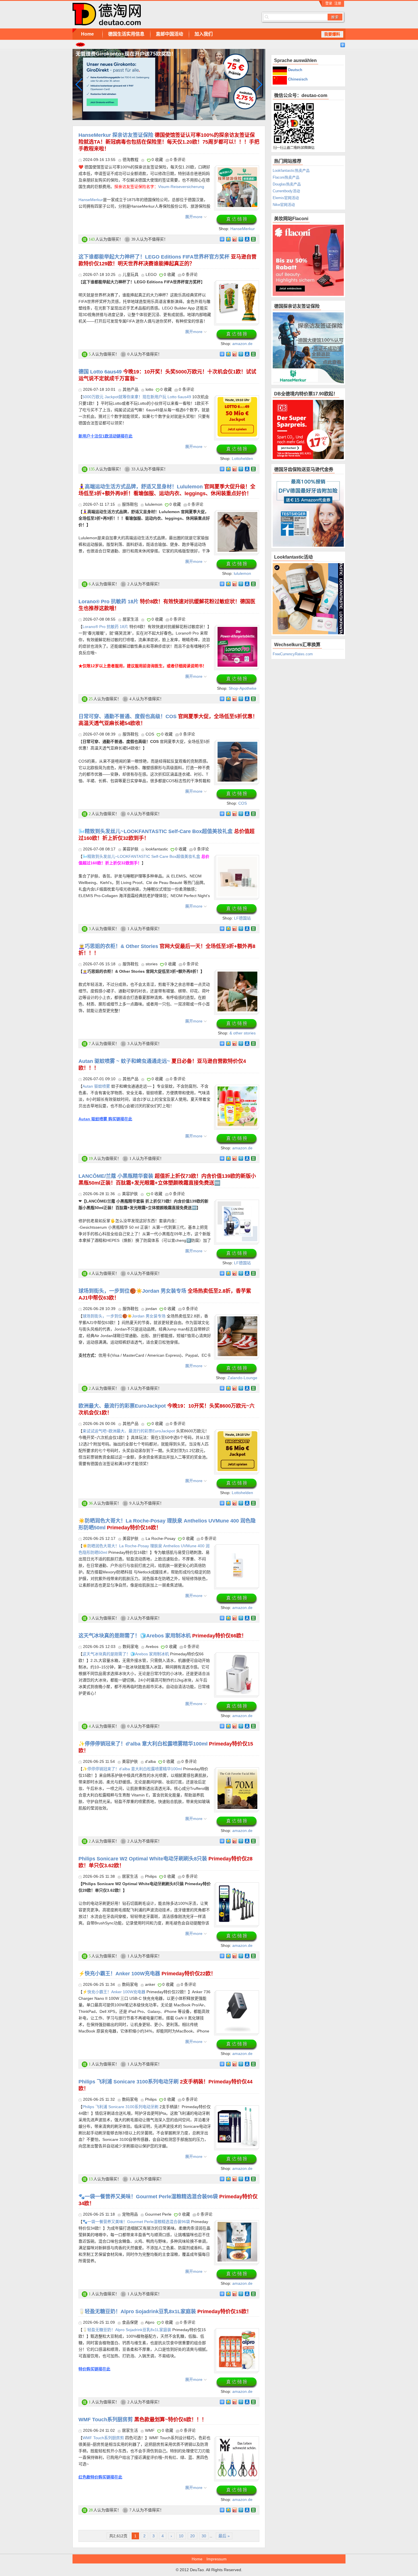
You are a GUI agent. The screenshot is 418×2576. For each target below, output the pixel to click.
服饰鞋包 (130, 504)
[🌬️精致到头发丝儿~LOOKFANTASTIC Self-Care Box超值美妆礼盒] (237, 860)
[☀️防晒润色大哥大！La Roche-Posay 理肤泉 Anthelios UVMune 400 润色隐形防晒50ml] (237, 1550)
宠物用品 (130, 2214)
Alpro (150, 2322)
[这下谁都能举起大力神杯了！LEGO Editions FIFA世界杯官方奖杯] (237, 286)
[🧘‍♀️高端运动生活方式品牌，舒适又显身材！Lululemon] (237, 515)
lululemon (154, 504)
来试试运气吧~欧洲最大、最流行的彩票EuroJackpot (129, 1431)
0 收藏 (157, 160)
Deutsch (295, 70)
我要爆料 (332, 34)
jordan (151, 1309)
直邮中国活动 (169, 34)
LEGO (151, 274)
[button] (259, 84)
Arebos (152, 1647)
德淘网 (158, 14)
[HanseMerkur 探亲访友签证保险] (237, 171)
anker (150, 1984)
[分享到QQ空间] (228, 239)
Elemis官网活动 (286, 198)
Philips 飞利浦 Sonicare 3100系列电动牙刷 (120, 2107)
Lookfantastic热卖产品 (291, 171)
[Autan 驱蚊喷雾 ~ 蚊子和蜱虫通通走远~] (237, 1090)
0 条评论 (178, 160)
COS (150, 734)
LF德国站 (242, 918)
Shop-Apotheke (243, 688)
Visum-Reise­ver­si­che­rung (181, 187)
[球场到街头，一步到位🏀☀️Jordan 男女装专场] (237, 1320)
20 (193, 2536)
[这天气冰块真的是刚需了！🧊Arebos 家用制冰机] (237, 1658)
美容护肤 (131, 849)
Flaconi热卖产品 (286, 177)
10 (181, 2536)
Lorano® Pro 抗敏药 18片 (105, 627)
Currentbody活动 (286, 191)
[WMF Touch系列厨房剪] (237, 2441)
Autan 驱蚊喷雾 (97, 1086)
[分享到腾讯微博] (241, 239)
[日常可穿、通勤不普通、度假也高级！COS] (237, 745)
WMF (150, 2430)
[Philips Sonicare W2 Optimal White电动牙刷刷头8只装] (237, 1887)
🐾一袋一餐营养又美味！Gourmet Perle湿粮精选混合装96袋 (136, 2222)
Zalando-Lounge (242, 1378)
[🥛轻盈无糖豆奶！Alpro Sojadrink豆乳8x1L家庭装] (237, 2333)
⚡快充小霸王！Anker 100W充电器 (147, 1974)
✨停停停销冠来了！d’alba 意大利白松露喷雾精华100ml (132, 1769)
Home (87, 34)
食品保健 (130, 2322)
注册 (338, 3)
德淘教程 (131, 160)
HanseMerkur (91, 200)
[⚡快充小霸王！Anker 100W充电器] (237, 1995)
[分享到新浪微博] (234, 239)
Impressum (217, 2559)
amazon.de (242, 344)
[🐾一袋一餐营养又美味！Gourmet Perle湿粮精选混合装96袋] (237, 2225)
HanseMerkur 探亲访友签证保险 (169, 142)
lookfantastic (157, 849)
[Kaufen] (237, 220)
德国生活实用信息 (126, 34)
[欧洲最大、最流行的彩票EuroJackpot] (237, 1435)
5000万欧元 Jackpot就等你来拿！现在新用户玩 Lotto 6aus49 (137, 397)
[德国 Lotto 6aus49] (237, 400)
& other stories (243, 1033)
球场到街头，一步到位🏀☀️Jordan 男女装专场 (124, 1316)
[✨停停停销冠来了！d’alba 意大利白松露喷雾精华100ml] (237, 1773)
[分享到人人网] (247, 239)
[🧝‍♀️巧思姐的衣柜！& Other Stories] (237, 975)
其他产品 (131, 389)
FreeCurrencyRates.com (293, 654)
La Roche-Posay (161, 1538)
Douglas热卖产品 (287, 184)
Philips (151, 1876)
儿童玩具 (131, 274)
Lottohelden (242, 458)
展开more (194, 217)
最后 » (224, 2536)
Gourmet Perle (158, 2214)
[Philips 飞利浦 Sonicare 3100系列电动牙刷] (237, 2110)
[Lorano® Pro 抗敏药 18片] (237, 630)
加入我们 (204, 34)
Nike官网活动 (284, 205)
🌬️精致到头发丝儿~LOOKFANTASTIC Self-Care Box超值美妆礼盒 (141, 856)
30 (204, 2536)
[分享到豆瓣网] (253, 239)
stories (152, 964)
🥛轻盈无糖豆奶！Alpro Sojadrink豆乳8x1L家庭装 (165, 2311)
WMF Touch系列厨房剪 (143, 2420)
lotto (149, 389)
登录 (329, 3)
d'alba (150, 1761)
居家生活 (131, 619)
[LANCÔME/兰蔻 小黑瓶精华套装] (237, 1205)
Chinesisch (297, 79)
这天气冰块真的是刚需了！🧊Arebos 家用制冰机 (163, 1636)
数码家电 (131, 1647)
